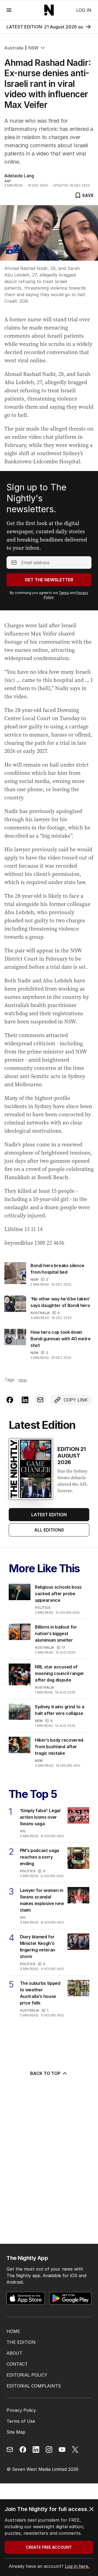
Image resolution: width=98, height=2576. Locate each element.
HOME (13, 2331)
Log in (84, 10)
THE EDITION (21, 2342)
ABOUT (14, 2353)
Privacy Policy (21, 2410)
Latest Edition (49, 1515)
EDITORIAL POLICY (27, 2375)
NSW (33, 48)
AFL (23, 1831)
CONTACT (17, 2364)
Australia (14, 48)
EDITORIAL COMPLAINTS (34, 2386)
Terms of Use (21, 2421)
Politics (43, 1608)
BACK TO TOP (45, 2073)
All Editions (49, 1530)
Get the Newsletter (49, 580)
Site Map (16, 2432)
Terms (64, 593)
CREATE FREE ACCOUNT (49, 2547)
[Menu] (9, 10)
